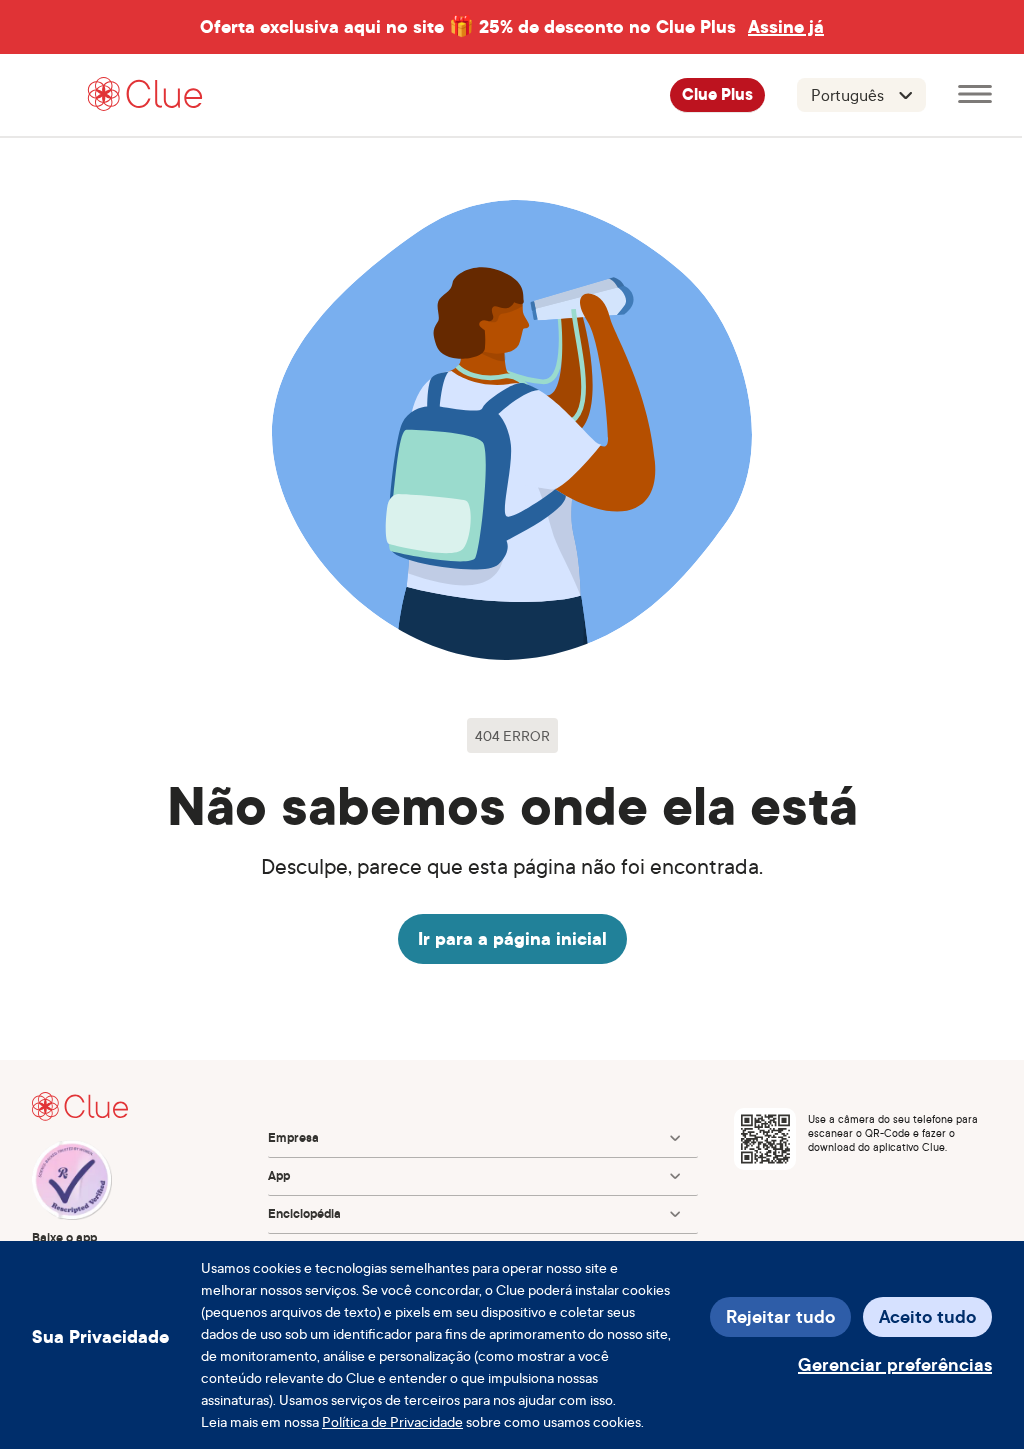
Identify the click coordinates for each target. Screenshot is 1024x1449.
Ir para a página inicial (512, 938)
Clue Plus (717, 95)
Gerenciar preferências (895, 1364)
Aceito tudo (927, 1316)
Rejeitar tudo (780, 1316)
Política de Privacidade (392, 1421)
